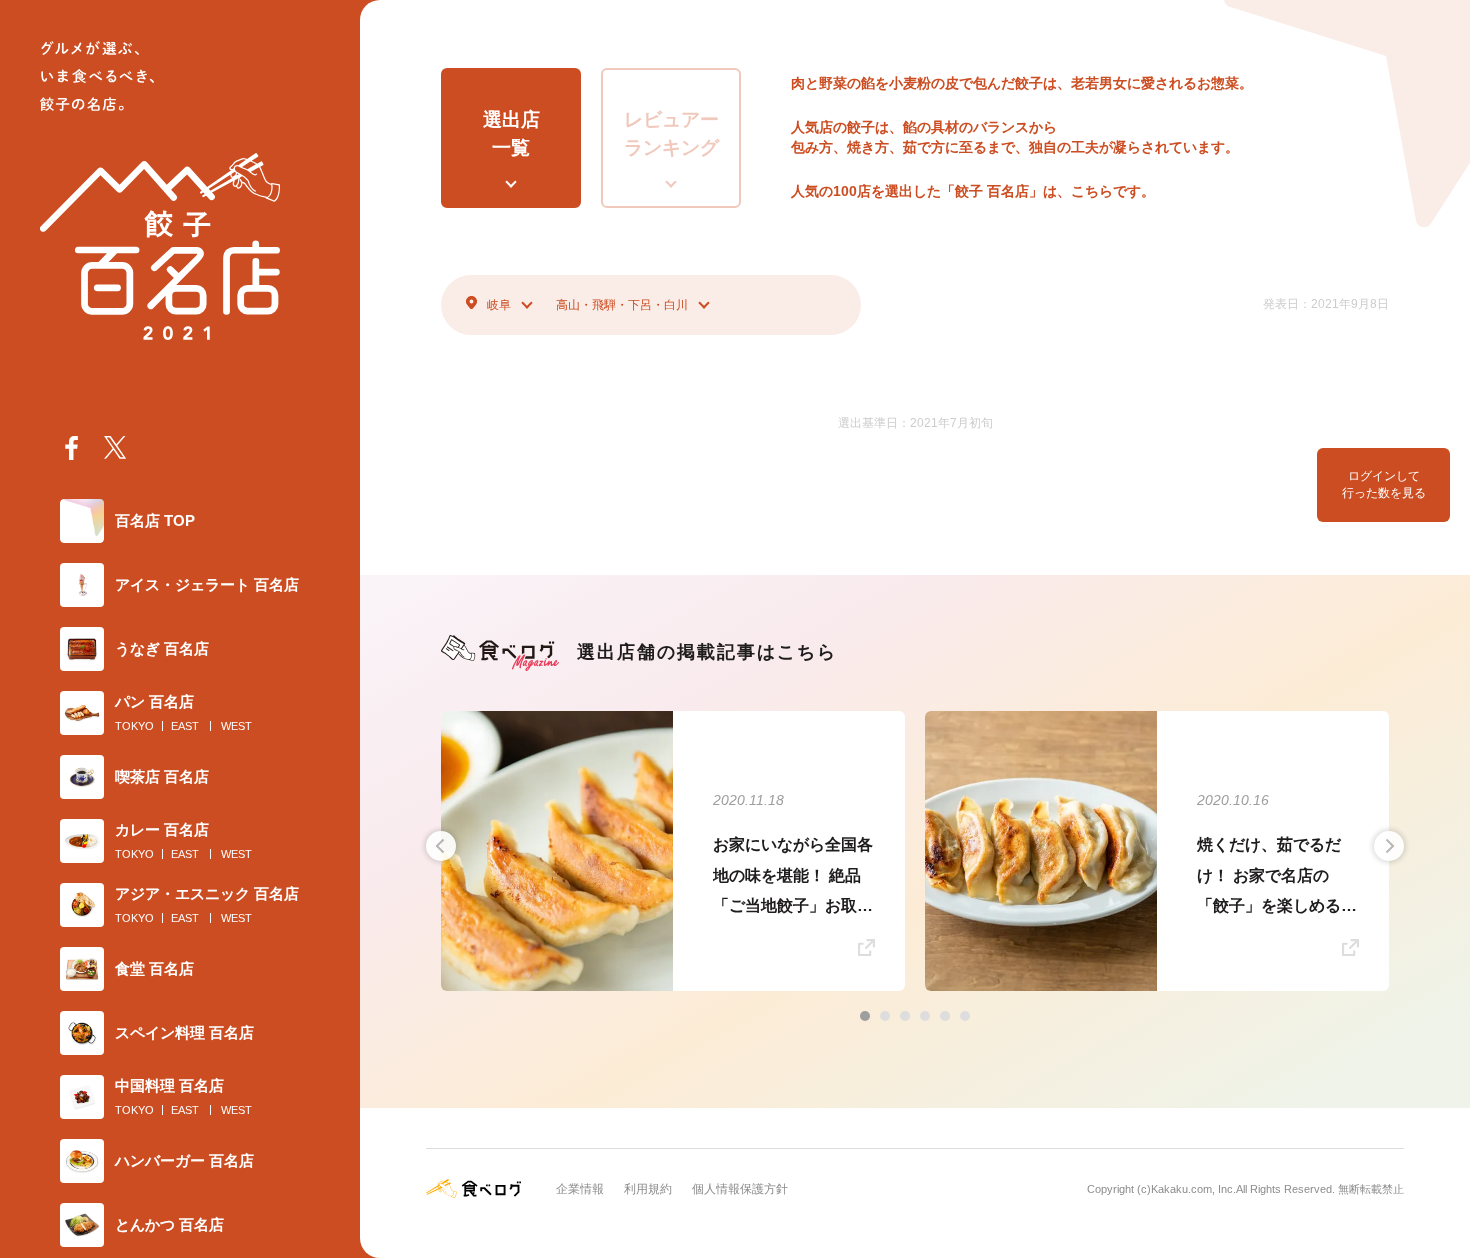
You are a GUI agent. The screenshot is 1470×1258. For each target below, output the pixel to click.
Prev (441, 846)
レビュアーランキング (671, 134)
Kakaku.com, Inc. (1193, 1189)
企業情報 (580, 1189)
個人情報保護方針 (740, 1189)
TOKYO (134, 726)
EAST (185, 726)
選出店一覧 (511, 134)
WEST (236, 726)
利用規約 (648, 1189)
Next (1389, 846)
